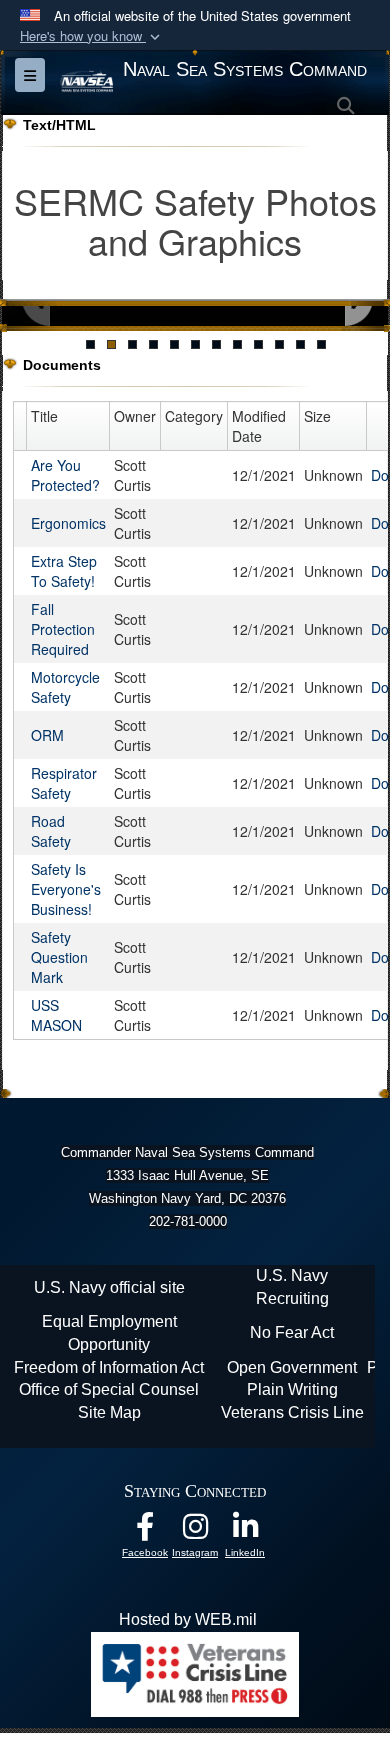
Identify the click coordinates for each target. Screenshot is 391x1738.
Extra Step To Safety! (64, 571)
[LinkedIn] (245, 1531)
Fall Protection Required (63, 629)
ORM (47, 735)
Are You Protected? (65, 475)
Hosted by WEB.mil (188, 1619)
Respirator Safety (64, 783)
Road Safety (51, 831)
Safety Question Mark (59, 957)
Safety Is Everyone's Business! (66, 889)
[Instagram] (195, 1531)
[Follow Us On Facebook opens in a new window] (145, 1531)
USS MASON (56, 1015)
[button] (92, 36)
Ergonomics (68, 523)
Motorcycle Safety (65, 687)
